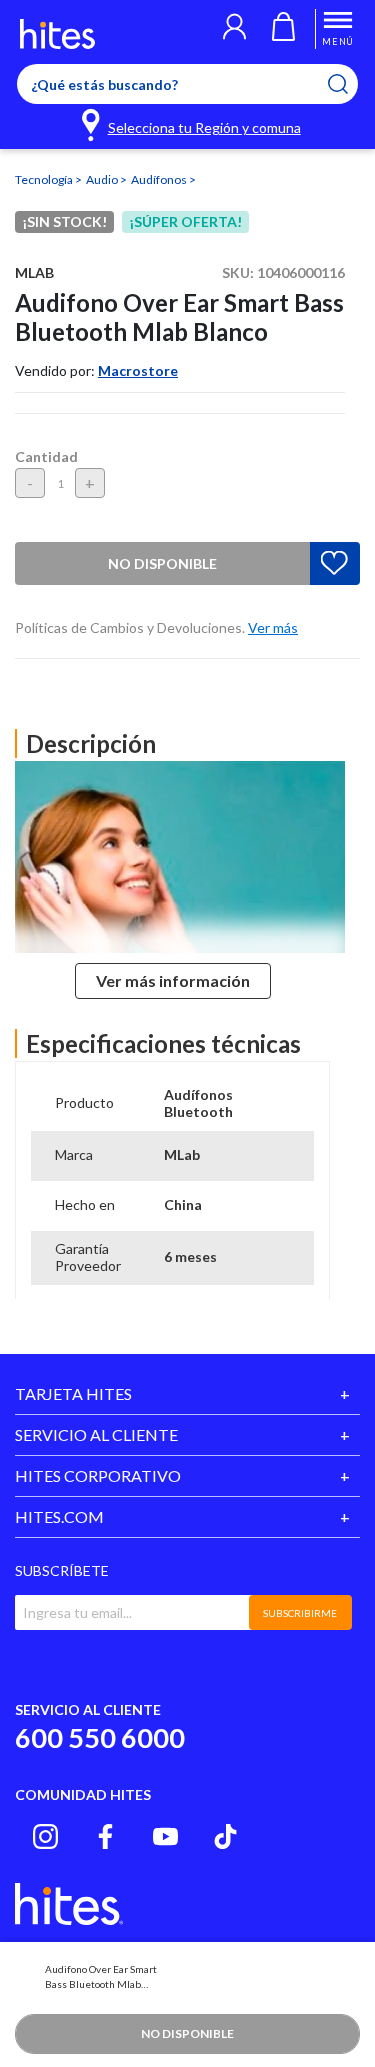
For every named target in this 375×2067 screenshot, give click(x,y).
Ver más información (173, 980)
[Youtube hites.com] (165, 1836)
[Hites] (57, 34)
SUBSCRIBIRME (300, 1613)
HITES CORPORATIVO (98, 1475)
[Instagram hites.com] (45, 1836)
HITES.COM (59, 1516)
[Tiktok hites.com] (225, 1836)
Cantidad (46, 456)
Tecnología (45, 179)
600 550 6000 (100, 1737)
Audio (103, 179)
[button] (234, 29)
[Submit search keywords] (350, 84)
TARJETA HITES (73, 1393)
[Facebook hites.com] (105, 1836)
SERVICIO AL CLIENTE (96, 1434)
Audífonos (160, 179)
